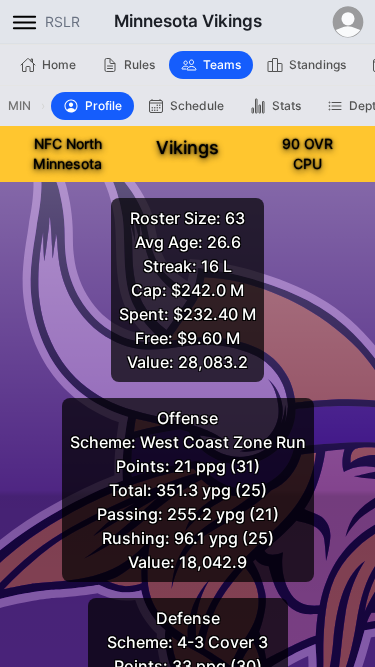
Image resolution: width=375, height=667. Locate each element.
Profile (103, 105)
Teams (222, 64)
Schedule (197, 105)
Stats (286, 105)
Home (59, 64)
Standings (317, 64)
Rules (139, 64)
